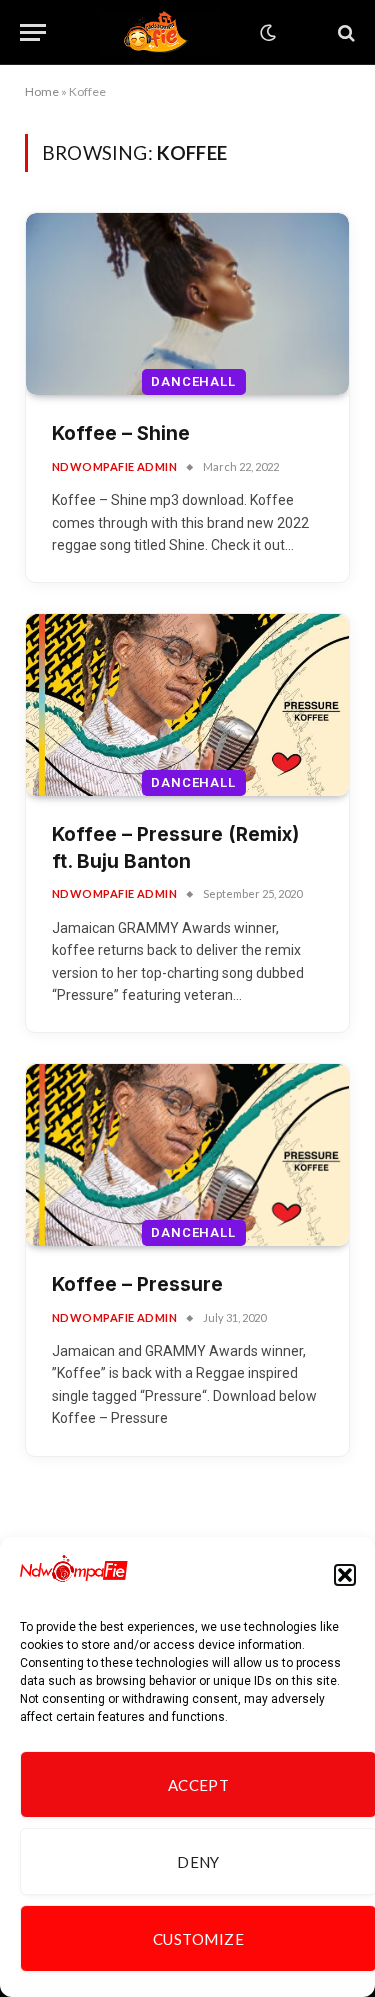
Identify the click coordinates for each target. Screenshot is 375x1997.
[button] (345, 1575)
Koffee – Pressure (137, 1284)
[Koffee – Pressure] (187, 1155)
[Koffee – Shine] (187, 304)
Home (42, 91)
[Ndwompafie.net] (159, 32)
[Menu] (33, 32)
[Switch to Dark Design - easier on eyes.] (266, 33)
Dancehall (193, 381)
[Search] (344, 32)
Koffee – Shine (121, 433)
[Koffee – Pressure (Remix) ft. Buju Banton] (187, 705)
